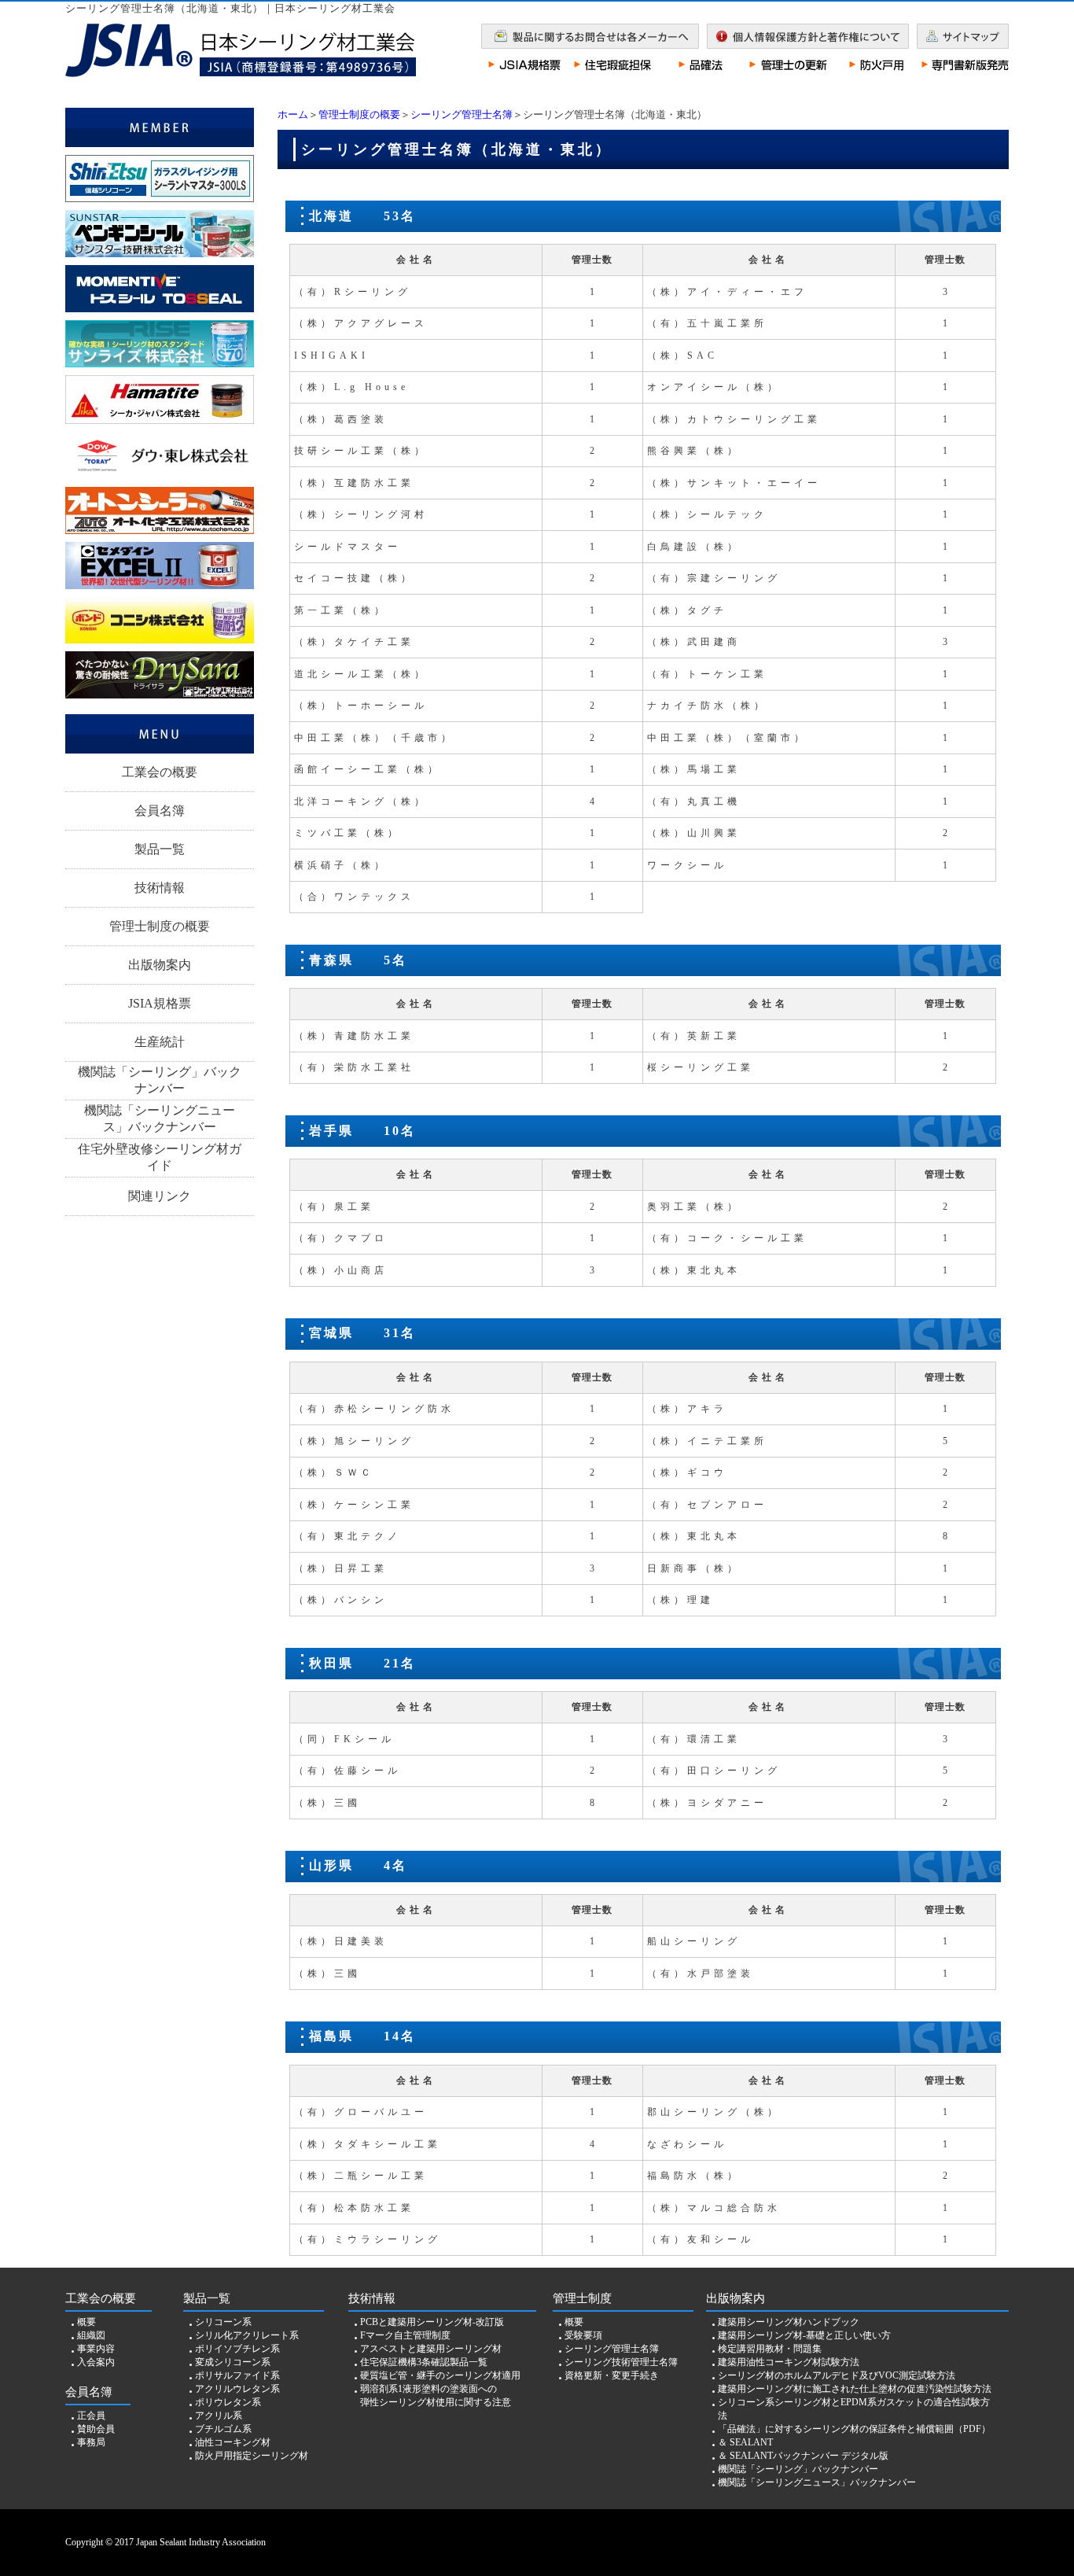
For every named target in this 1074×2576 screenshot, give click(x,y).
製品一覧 (160, 849)
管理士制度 (582, 2298)
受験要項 (583, 2335)
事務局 (91, 2442)
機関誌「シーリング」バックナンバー (160, 1080)
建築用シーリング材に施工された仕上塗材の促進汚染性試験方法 (855, 2389)
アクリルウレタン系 (237, 2389)
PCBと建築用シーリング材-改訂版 (432, 2322)
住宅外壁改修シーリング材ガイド (160, 1157)
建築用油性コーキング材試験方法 (789, 2362)
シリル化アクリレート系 (247, 2335)
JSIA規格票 (160, 1003)
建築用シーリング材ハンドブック (789, 2322)
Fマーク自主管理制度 (405, 2335)
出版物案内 (160, 965)
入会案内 (96, 2362)
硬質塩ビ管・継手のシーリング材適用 (440, 2375)
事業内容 (96, 2349)
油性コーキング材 (233, 2442)
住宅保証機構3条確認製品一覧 (424, 2362)
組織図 (91, 2335)
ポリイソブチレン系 (237, 2349)
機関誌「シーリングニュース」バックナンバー (160, 1118)
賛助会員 (96, 2429)
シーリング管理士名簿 (462, 114)
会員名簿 (160, 811)
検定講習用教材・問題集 (770, 2349)
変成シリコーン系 (233, 2362)
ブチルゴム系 (223, 2429)
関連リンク (160, 1196)
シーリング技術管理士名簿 (621, 2362)
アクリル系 (219, 2416)
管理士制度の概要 (359, 114)
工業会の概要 (160, 772)
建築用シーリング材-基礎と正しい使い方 (804, 2335)
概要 (86, 2322)
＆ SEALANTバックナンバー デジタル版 (803, 2456)
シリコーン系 (223, 2322)
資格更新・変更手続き (612, 2375)
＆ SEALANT (745, 2442)
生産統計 (160, 1042)
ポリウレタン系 (228, 2402)
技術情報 (160, 888)
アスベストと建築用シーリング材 (431, 2349)
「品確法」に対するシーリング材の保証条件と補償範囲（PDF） (854, 2429)
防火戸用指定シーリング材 (252, 2456)
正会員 (91, 2416)
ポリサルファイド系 (237, 2375)
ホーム (293, 114)
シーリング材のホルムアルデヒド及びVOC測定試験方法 (837, 2375)
